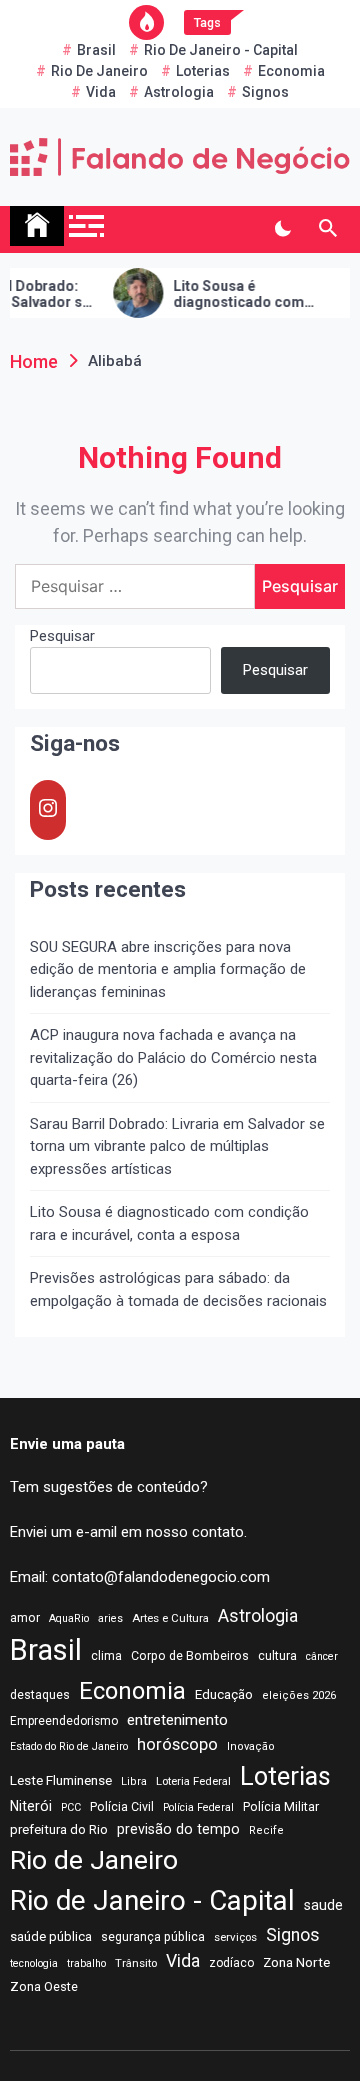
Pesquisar (62, 636)
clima (106, 1656)
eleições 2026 (299, 1695)
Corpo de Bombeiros (190, 1656)
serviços (235, 1937)
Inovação (251, 1746)
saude (323, 1905)
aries (110, 1618)
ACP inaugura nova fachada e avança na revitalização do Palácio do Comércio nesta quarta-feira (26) (173, 1057)
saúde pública (51, 1936)
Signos (265, 92)
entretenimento (177, 1720)
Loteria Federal (193, 1781)
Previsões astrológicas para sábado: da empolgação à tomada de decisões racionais (178, 1289)
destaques (40, 1695)
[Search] (327, 229)
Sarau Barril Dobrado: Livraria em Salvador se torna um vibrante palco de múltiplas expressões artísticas (177, 1146)
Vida (101, 92)
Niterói (31, 1806)
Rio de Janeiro (99, 71)
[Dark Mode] (282, 229)
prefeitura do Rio (59, 1829)
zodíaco (231, 1963)
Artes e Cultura (170, 1618)
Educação (224, 1694)
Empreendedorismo (64, 1721)
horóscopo (177, 1744)
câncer (322, 1656)
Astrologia (179, 92)
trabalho (86, 1963)
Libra (134, 1781)
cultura (277, 1656)
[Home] (37, 226)
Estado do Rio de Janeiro (69, 1746)
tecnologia (34, 1963)
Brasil (96, 50)
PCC (71, 1807)
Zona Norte (296, 1962)
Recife (266, 1830)
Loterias (203, 71)
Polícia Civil (122, 1807)
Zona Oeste (44, 1986)
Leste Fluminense (61, 1780)
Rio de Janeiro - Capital (221, 50)
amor (25, 1618)
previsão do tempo (178, 1829)
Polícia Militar (281, 1806)
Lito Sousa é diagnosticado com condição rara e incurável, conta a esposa (226, 295)
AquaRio (69, 1618)
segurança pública (153, 1937)
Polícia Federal (198, 1807)
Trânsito (136, 1963)
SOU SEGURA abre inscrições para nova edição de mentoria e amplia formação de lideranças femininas (168, 969)
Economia (291, 71)
